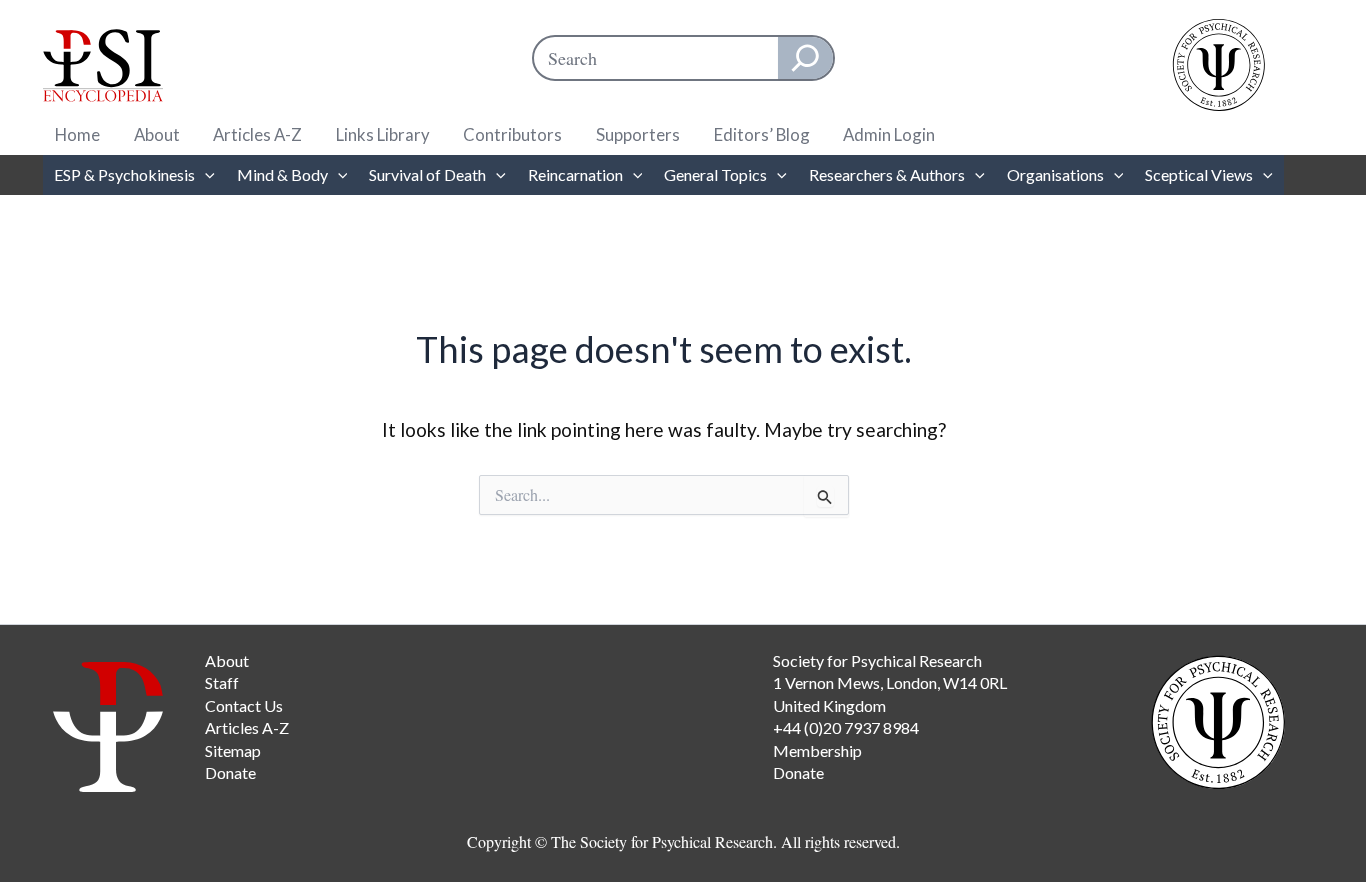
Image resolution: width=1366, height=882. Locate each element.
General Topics (715, 174)
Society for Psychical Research (877, 660)
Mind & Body (282, 174)
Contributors (512, 134)
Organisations (1055, 174)
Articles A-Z (257, 134)
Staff (222, 682)
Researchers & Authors (887, 174)
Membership (817, 750)
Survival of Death (427, 174)
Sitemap (233, 750)
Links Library (383, 134)
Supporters (638, 134)
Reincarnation (575, 174)
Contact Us (244, 705)
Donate (230, 772)
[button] (205, 175)
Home (77, 134)
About (157, 134)
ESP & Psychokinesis (124, 174)
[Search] (805, 58)
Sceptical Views (1199, 174)
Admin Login (889, 134)
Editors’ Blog (762, 134)
